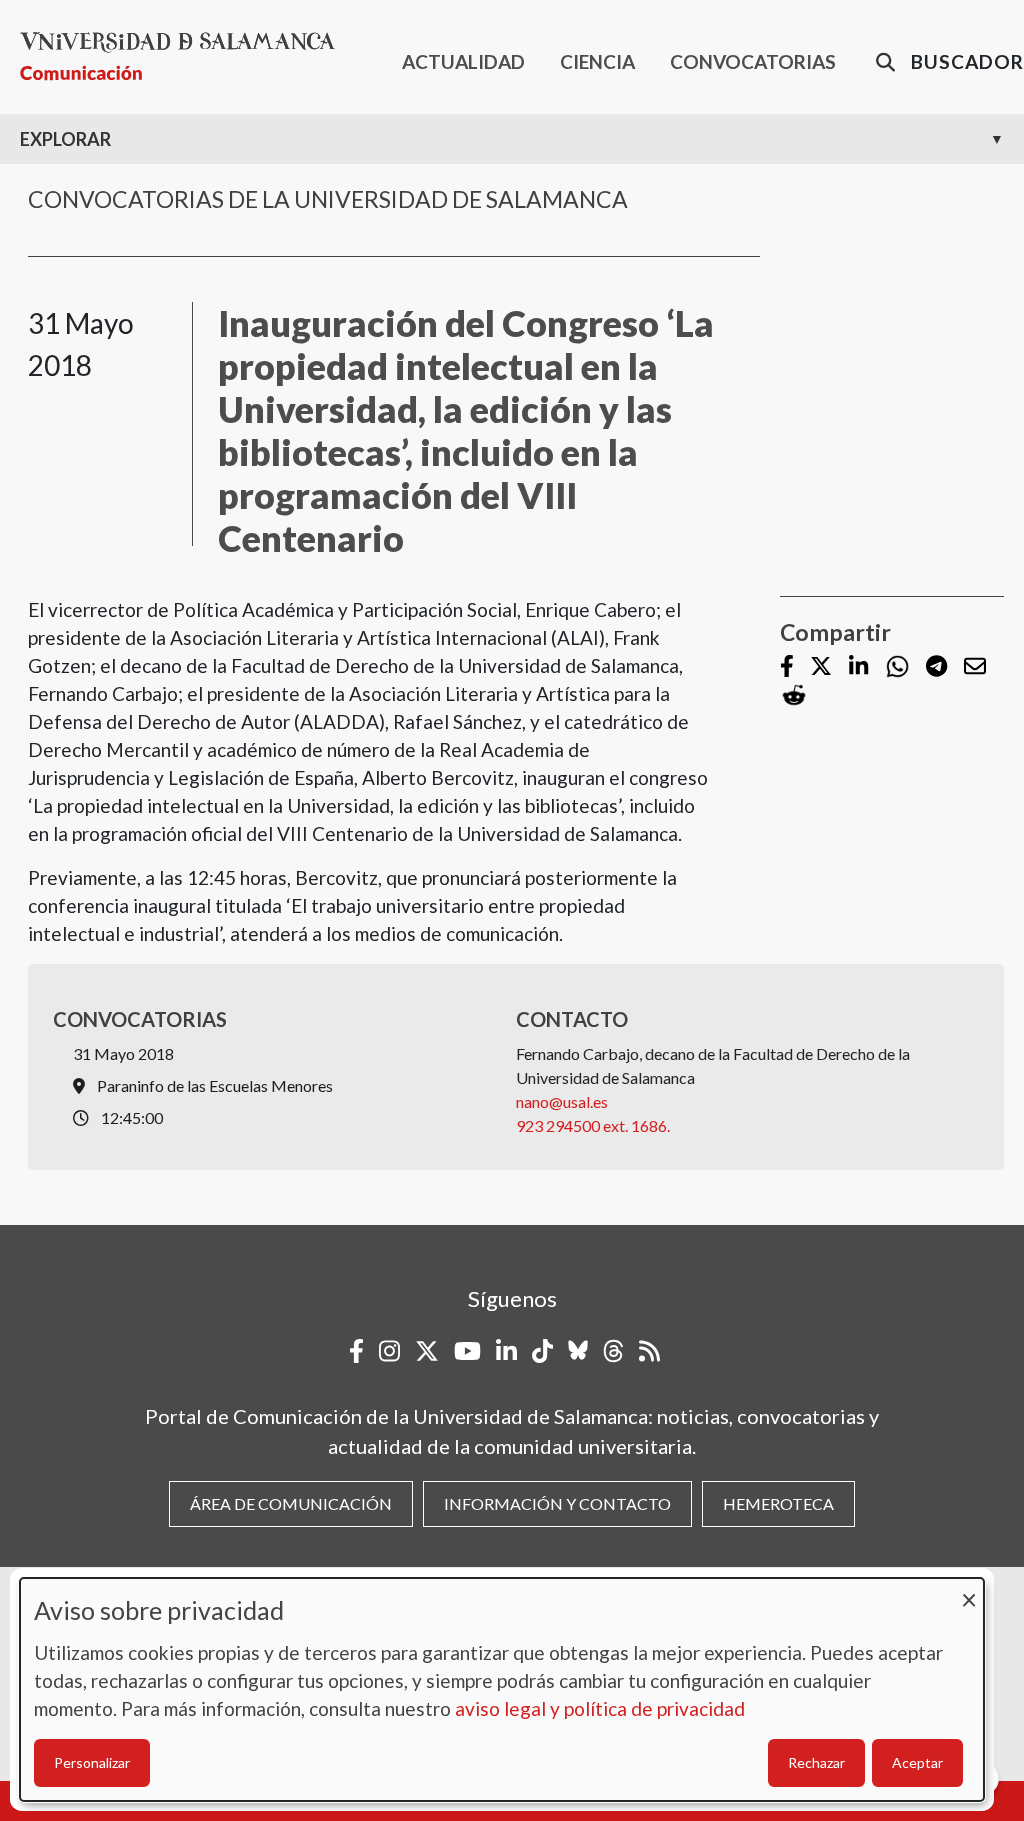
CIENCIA (597, 61)
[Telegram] (936, 667)
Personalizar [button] (92, 1762)
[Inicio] (185, 56)
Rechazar (816, 1762)
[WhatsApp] (897, 666)
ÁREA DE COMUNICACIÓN (291, 1503)
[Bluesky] (578, 1351)
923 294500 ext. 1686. (593, 1125)
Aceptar (917, 1762)
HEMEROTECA (778, 1503)
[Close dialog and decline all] (969, 1590)
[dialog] (502, 1689)
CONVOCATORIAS (753, 61)
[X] (821, 667)
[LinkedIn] (858, 667)
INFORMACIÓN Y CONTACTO (557, 1503)
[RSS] (649, 1351)
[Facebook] (787, 667)
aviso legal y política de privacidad (600, 1708)
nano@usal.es (562, 1101)
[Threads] (613, 1351)
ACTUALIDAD (463, 61)
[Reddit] (794, 695)
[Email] (975, 667)
